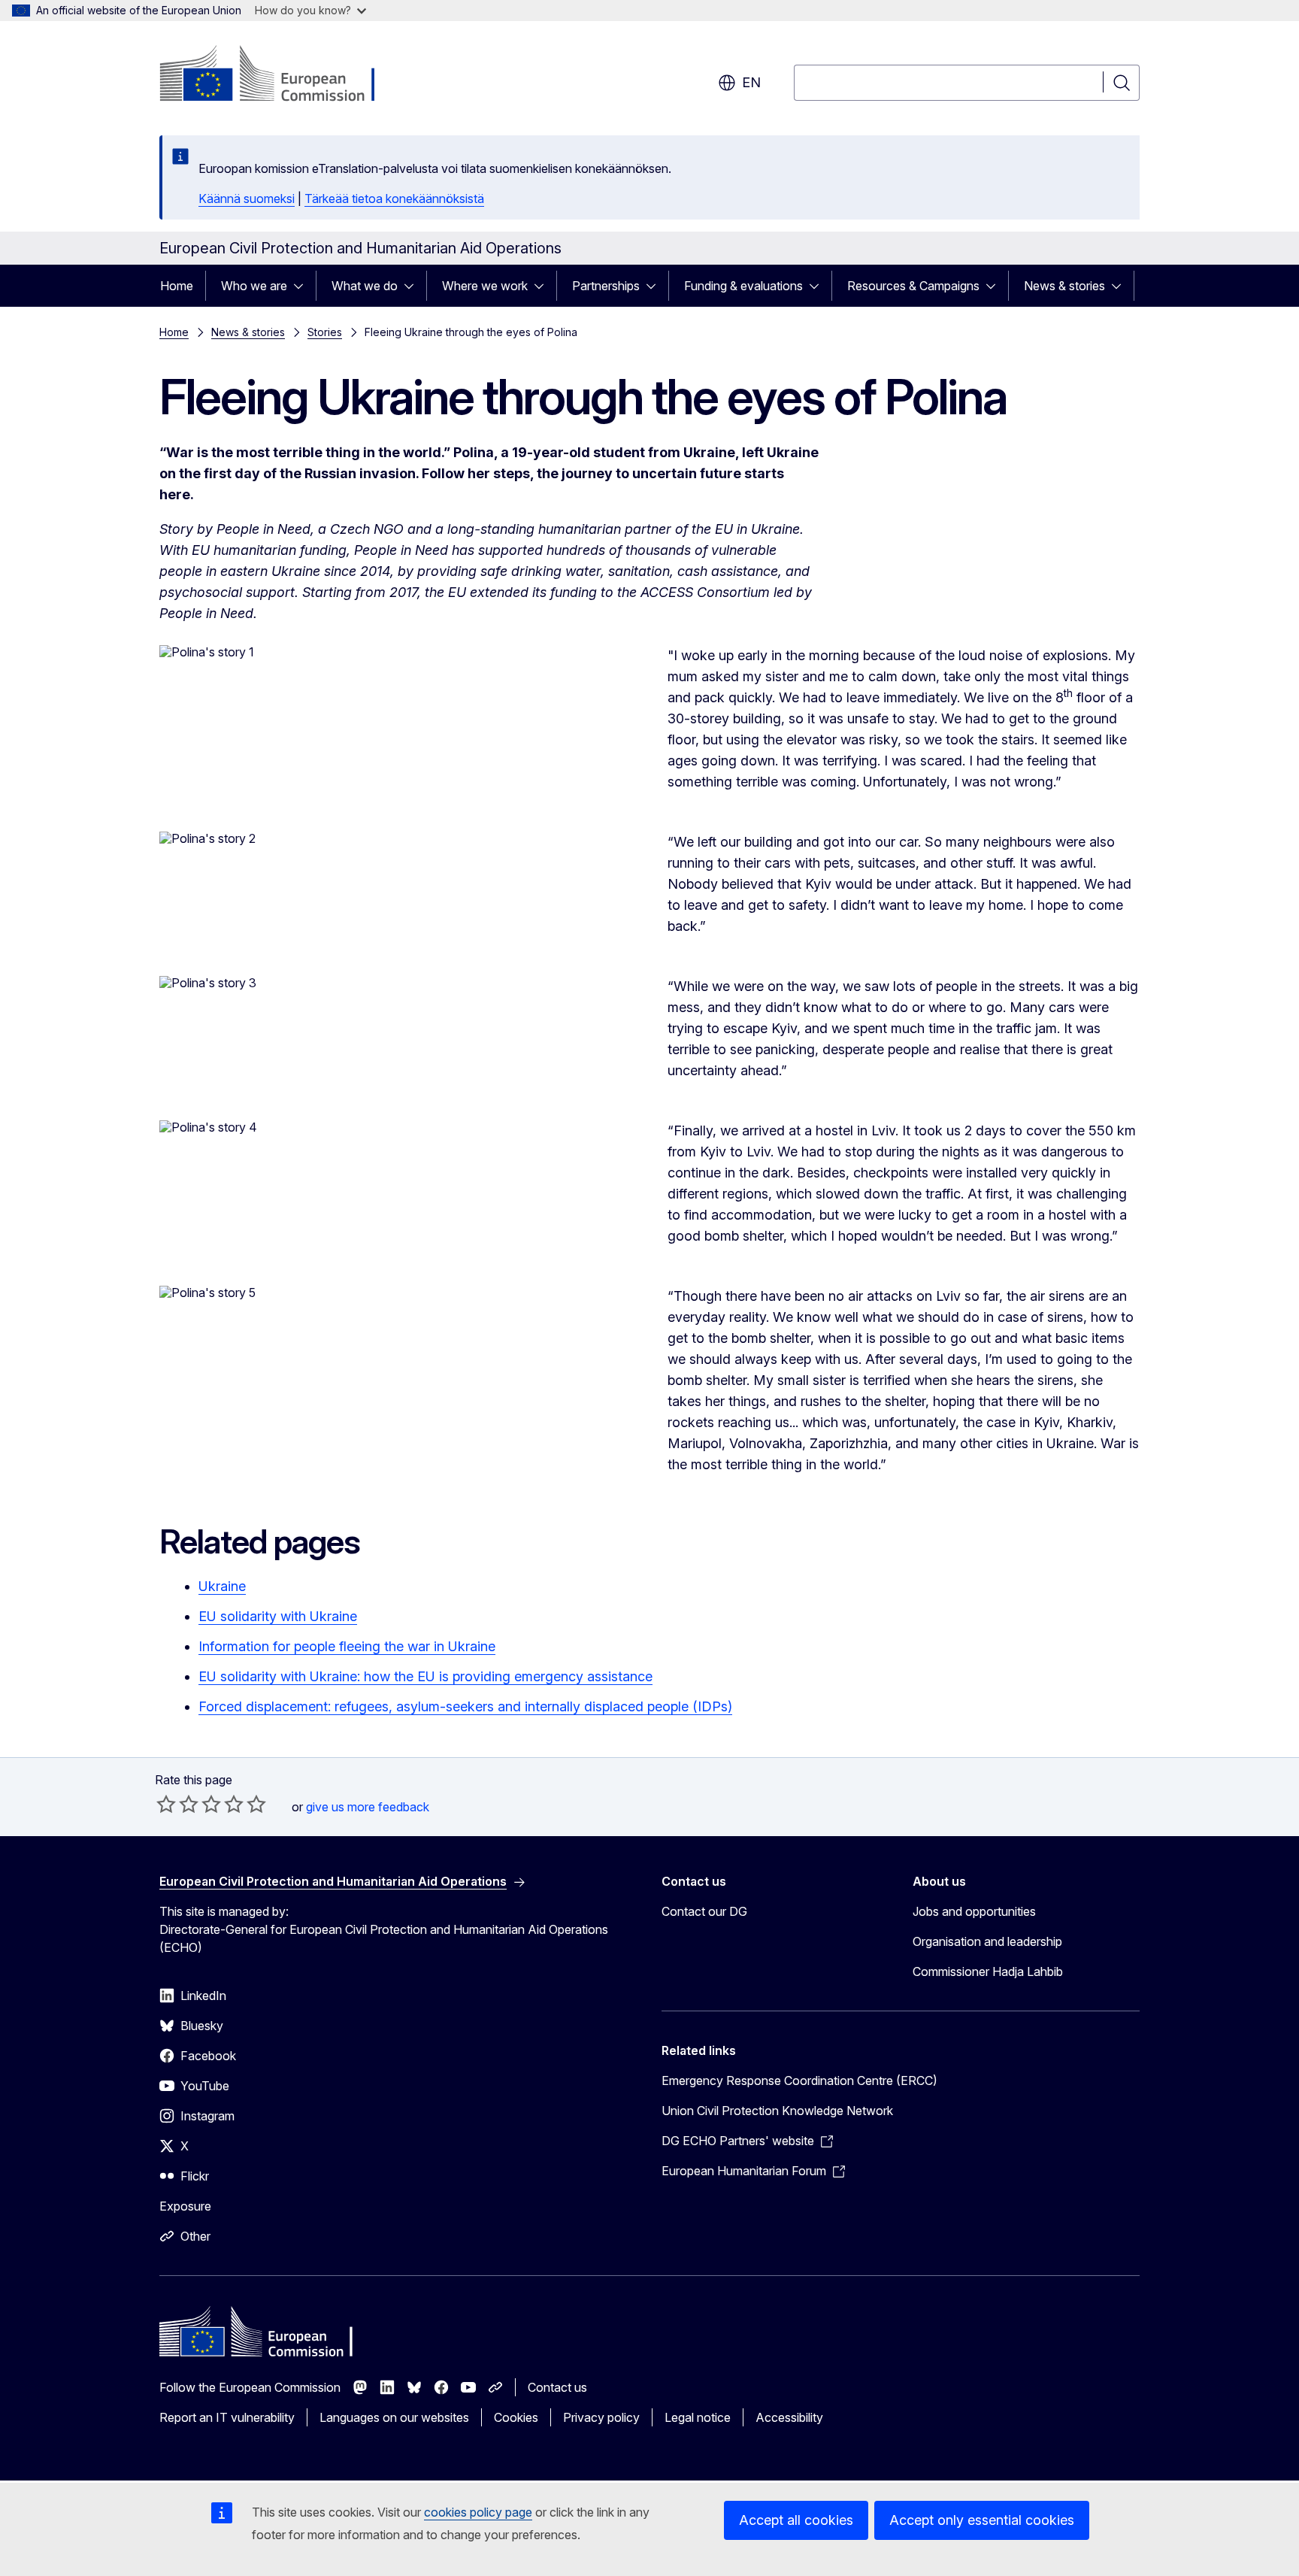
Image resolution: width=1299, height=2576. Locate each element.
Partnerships (606, 286)
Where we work (485, 286)
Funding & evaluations (743, 286)
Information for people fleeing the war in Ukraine (347, 1646)
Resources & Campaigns (913, 286)
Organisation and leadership (987, 1941)
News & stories (1064, 286)
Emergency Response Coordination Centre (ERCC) (799, 2080)
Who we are (254, 286)
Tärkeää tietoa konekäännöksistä (394, 199)
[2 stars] (177, 1804)
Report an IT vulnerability (227, 2417)
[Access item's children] (303, 286)
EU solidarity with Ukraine (278, 1616)
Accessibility (789, 2417)
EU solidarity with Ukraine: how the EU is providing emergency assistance (425, 1676)
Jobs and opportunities (974, 1911)
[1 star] (166, 1804)
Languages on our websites (394, 2417)
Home (177, 286)
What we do (365, 286)
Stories (325, 332)
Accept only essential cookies (982, 2520)
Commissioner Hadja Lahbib (988, 1971)
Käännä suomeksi (247, 199)
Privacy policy (601, 2417)
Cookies (516, 2417)
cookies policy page (478, 2512)
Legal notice (698, 2417)
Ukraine (222, 1586)
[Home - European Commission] (281, 75)
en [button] (751, 82)
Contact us (557, 2387)
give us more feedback (368, 1807)
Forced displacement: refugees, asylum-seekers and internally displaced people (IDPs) (465, 1706)
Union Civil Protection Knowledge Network (777, 2111)
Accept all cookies (796, 2520)
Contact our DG (704, 1911)
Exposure (185, 2206)
